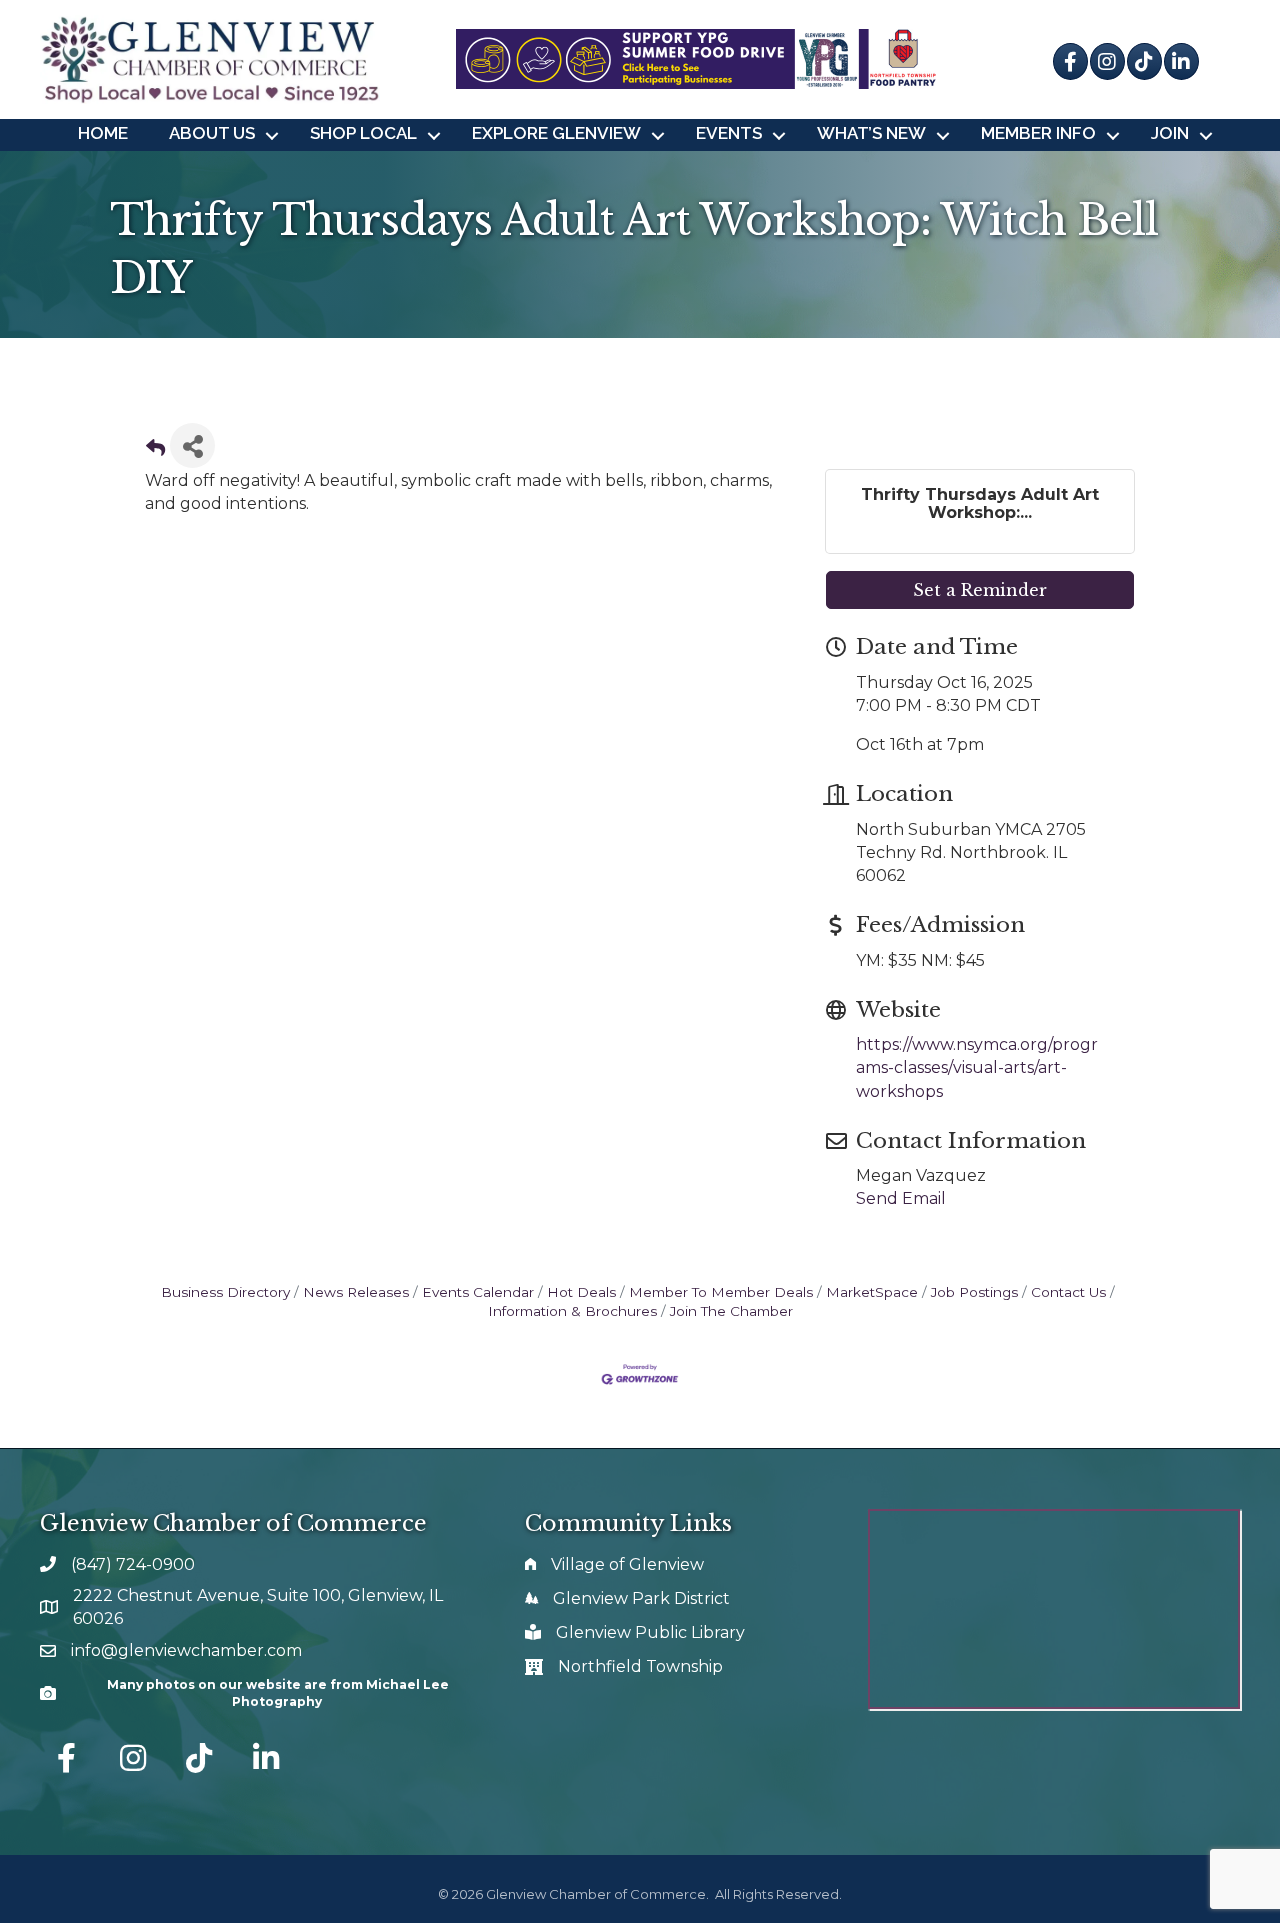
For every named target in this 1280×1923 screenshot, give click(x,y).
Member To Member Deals (721, 1292)
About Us (212, 133)
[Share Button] (192, 445)
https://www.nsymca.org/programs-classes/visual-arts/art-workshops (977, 1067)
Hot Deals (581, 1292)
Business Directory (225, 1292)
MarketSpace (872, 1292)
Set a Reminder (980, 590)
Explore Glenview (556, 133)
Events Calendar (478, 1292)
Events (729, 133)
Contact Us (1068, 1292)
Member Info (1038, 133)
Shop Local (363, 133)
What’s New (871, 133)
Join (1170, 133)
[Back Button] (155, 451)
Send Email (901, 1198)
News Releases (356, 1292)
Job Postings (974, 1292)
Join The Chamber (731, 1311)
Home (103, 133)
